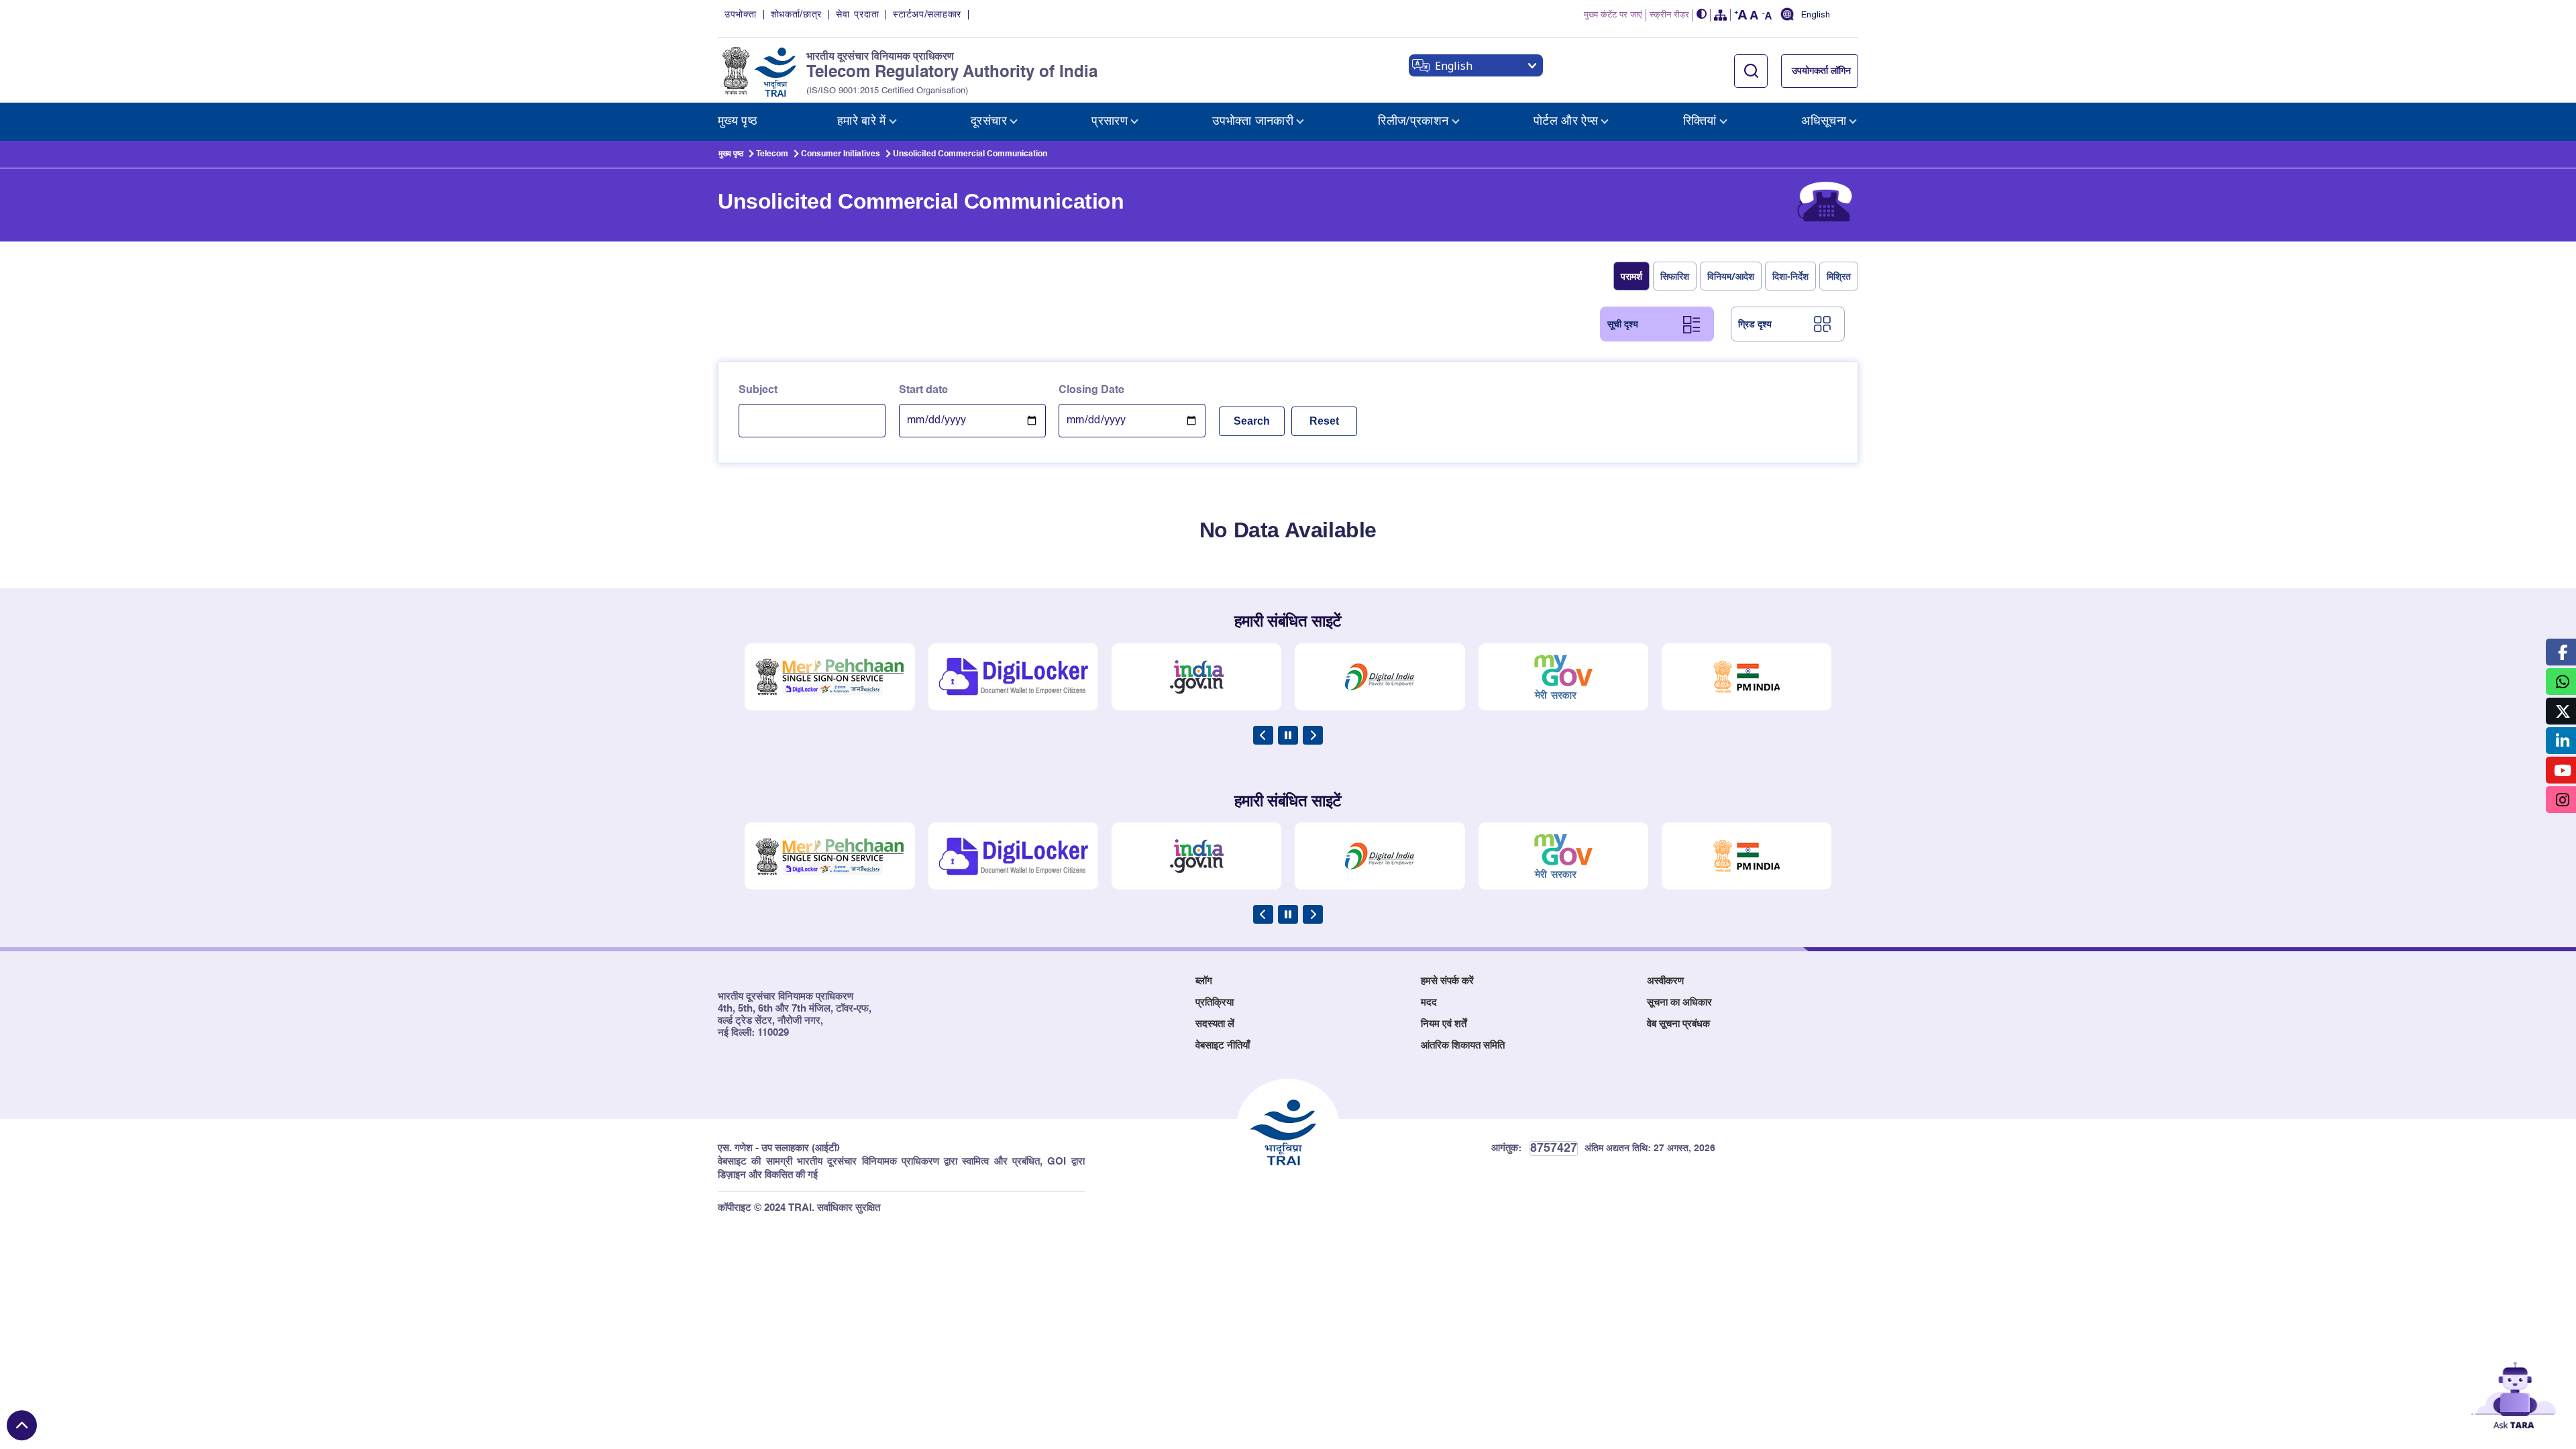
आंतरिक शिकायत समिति (1463, 1045)
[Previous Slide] (1263, 735)
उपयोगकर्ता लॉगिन (1821, 71)
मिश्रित (1839, 276)
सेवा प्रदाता (857, 15)
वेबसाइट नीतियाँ (1223, 1045)
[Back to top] (22, 1425)
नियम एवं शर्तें (1444, 1024)
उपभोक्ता (741, 15)
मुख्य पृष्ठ (731, 154)
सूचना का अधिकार (1679, 1003)
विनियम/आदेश (1731, 276)
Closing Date (1091, 390)
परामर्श (1631, 276)
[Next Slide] (1313, 735)
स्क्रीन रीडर (1669, 15)
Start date (923, 390)
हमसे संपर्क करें (1447, 981)
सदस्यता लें (1215, 1024)
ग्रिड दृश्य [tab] (1755, 324)
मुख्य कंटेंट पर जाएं (1613, 15)
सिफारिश (1675, 276)
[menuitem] (738, 122)
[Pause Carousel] (1288, 735)
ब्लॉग (1204, 981)
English (1816, 15)
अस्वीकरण (1665, 981)
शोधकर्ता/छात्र (797, 15)
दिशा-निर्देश (1790, 276)
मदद (1429, 1003)
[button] (1702, 15)
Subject (758, 390)
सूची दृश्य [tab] (1623, 324)
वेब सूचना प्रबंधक (1678, 1024)
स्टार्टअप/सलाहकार (927, 15)
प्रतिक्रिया (1215, 1003)
